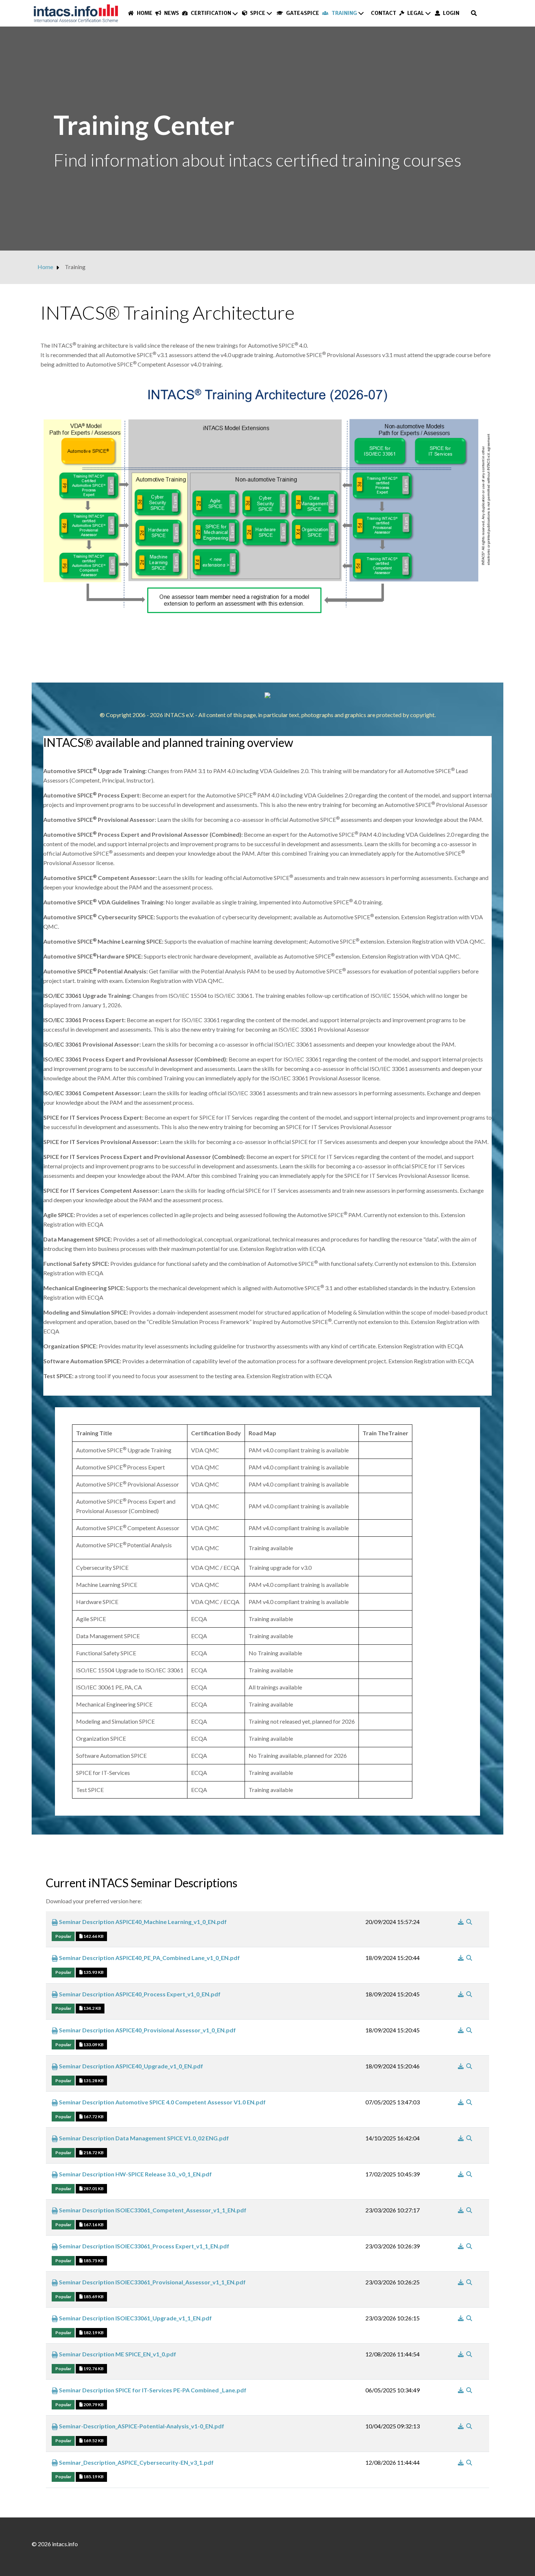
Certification (211, 13)
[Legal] (428, 13)
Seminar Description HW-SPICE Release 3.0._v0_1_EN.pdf (135, 2174)
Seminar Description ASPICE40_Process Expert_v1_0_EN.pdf (139, 1994)
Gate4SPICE (303, 13)
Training (344, 13)
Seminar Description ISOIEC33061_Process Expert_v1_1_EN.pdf (144, 2246)
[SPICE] (270, 13)
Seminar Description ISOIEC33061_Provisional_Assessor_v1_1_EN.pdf (152, 2282)
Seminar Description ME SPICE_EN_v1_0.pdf (117, 2354)
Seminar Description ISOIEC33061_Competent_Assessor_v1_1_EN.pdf (152, 2210)
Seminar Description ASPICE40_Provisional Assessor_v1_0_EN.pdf (147, 2030)
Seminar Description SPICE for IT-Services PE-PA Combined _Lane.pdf (152, 2390)
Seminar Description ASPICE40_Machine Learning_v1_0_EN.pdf (142, 1922)
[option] (267, 139)
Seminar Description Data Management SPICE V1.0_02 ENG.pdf (143, 2138)
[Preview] (469, 1922)
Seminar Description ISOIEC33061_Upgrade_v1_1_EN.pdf (135, 2318)
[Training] (361, 13)
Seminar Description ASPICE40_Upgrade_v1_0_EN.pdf (130, 2066)
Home (145, 13)
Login (451, 13)
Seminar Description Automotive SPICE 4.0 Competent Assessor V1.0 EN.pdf (162, 2102)
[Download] (461, 1922)
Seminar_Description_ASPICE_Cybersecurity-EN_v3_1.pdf (136, 2462)
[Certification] (235, 13)
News (172, 13)
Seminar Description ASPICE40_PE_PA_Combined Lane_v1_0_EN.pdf (149, 1958)
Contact (384, 13)
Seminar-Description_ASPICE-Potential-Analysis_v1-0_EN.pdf (141, 2426)
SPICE (258, 13)
